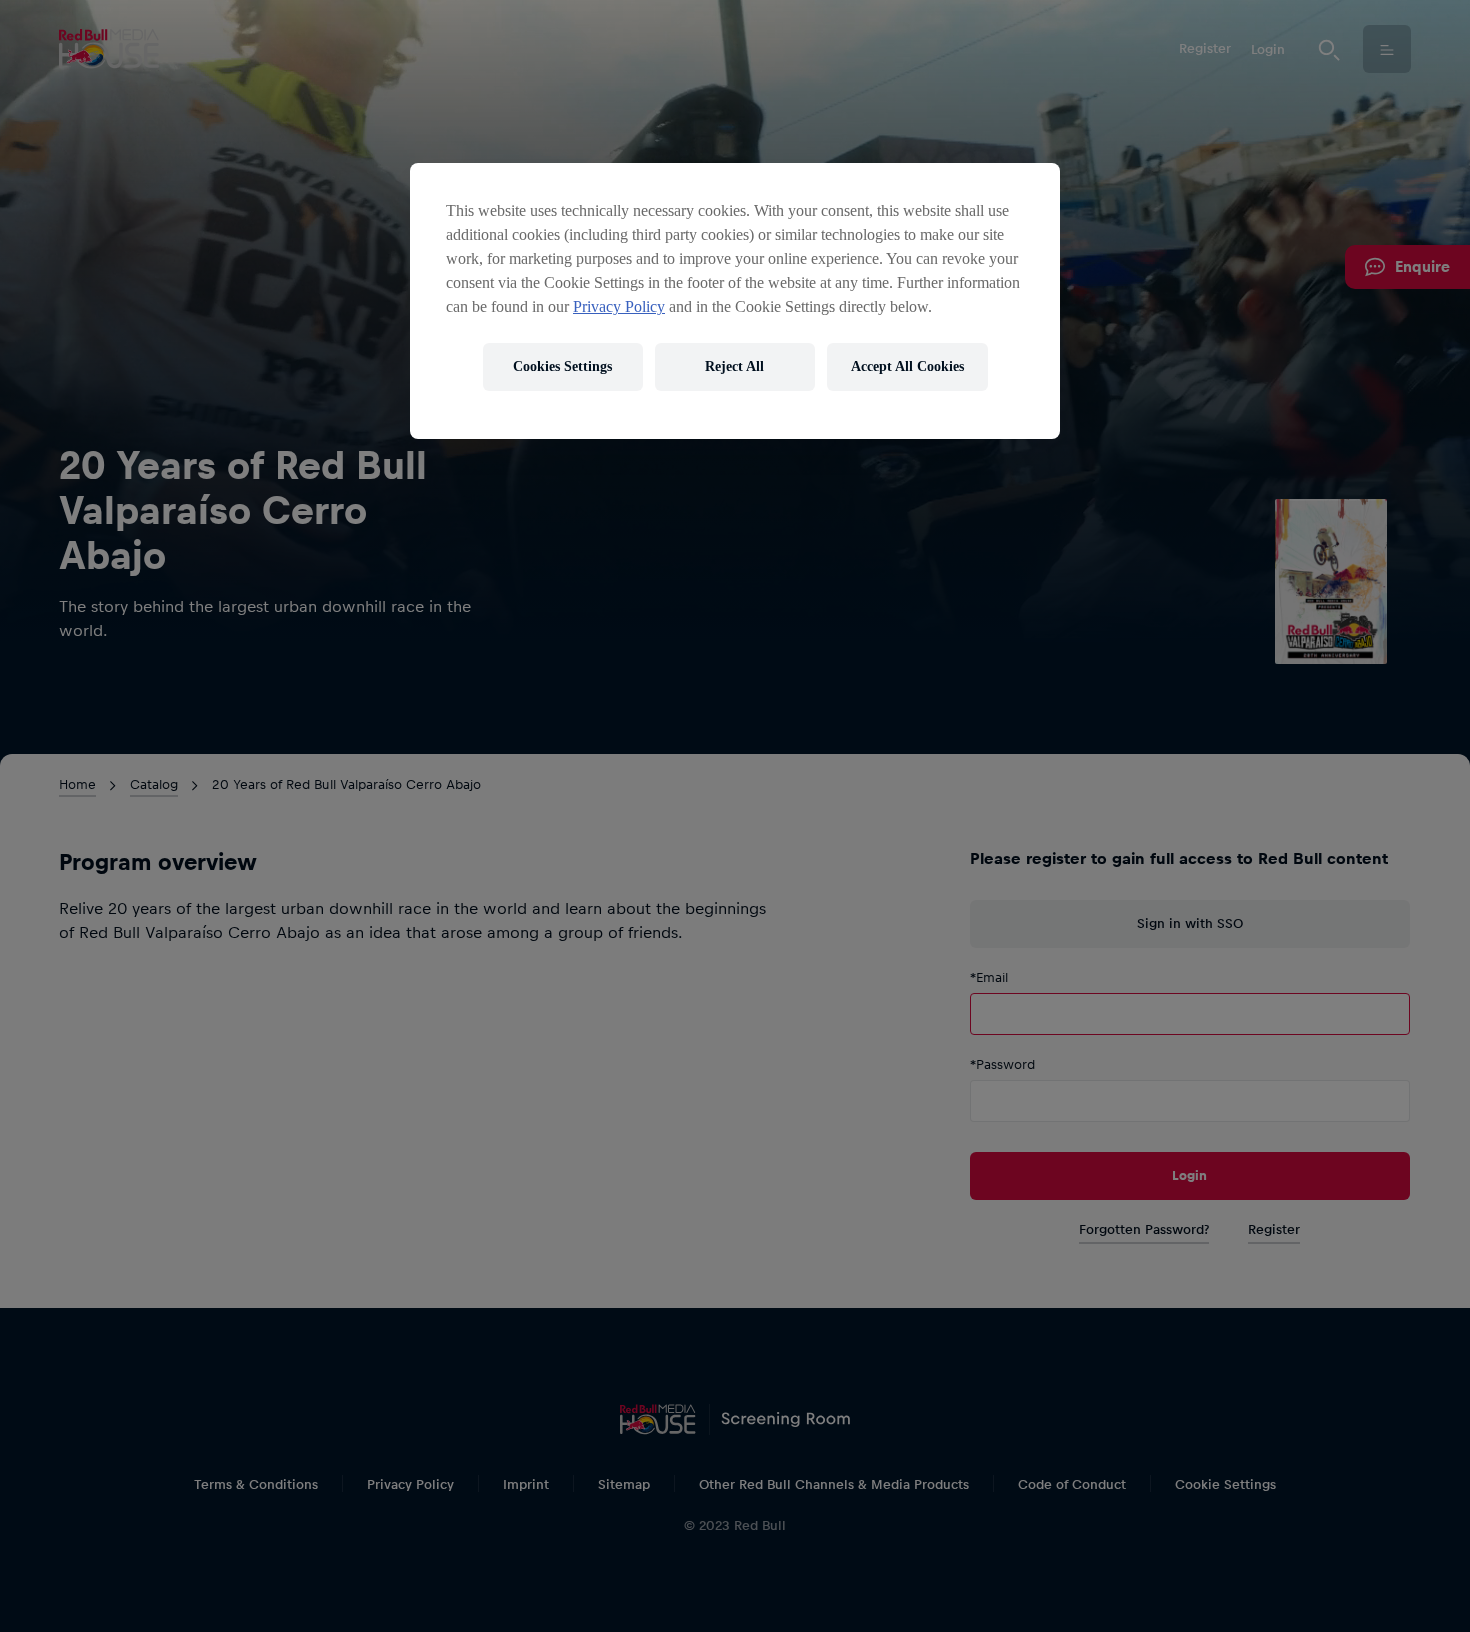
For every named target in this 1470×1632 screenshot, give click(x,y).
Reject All (734, 366)
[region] (735, 301)
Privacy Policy (619, 306)
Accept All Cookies (907, 366)
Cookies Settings (562, 366)
